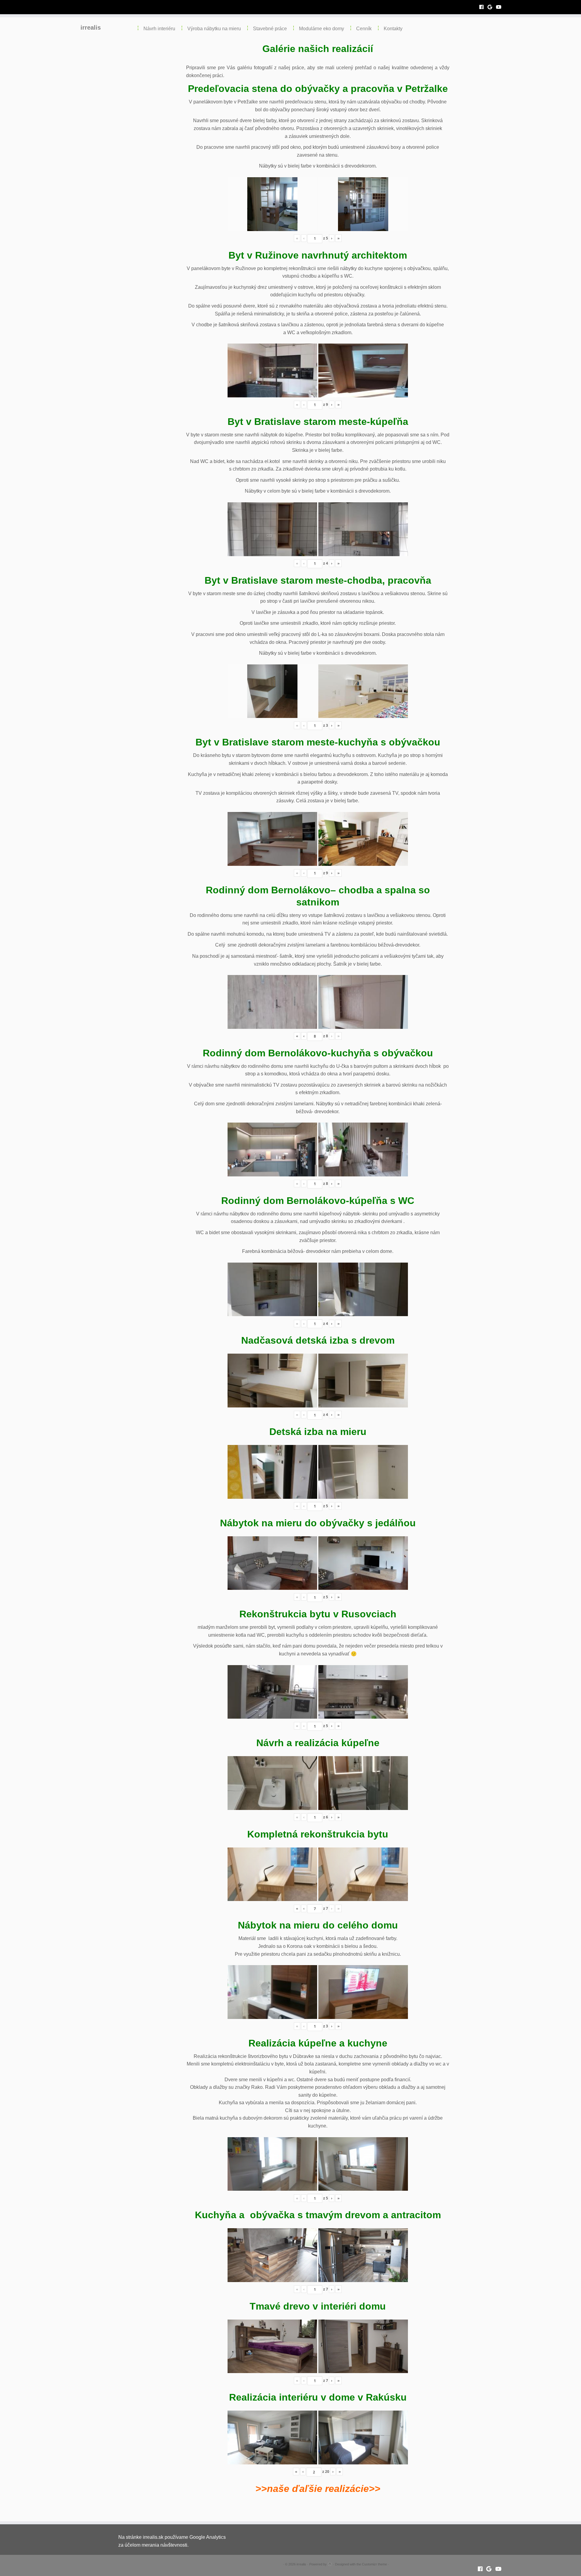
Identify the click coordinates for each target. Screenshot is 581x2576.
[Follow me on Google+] (492, 7)
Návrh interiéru (159, 29)
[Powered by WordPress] (330, 2563)
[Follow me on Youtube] (501, 7)
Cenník (364, 29)
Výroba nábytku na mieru (214, 29)
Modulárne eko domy (322, 29)
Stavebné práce (270, 29)
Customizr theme (374, 2564)
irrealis (91, 28)
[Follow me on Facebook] (483, 7)
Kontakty (393, 29)
